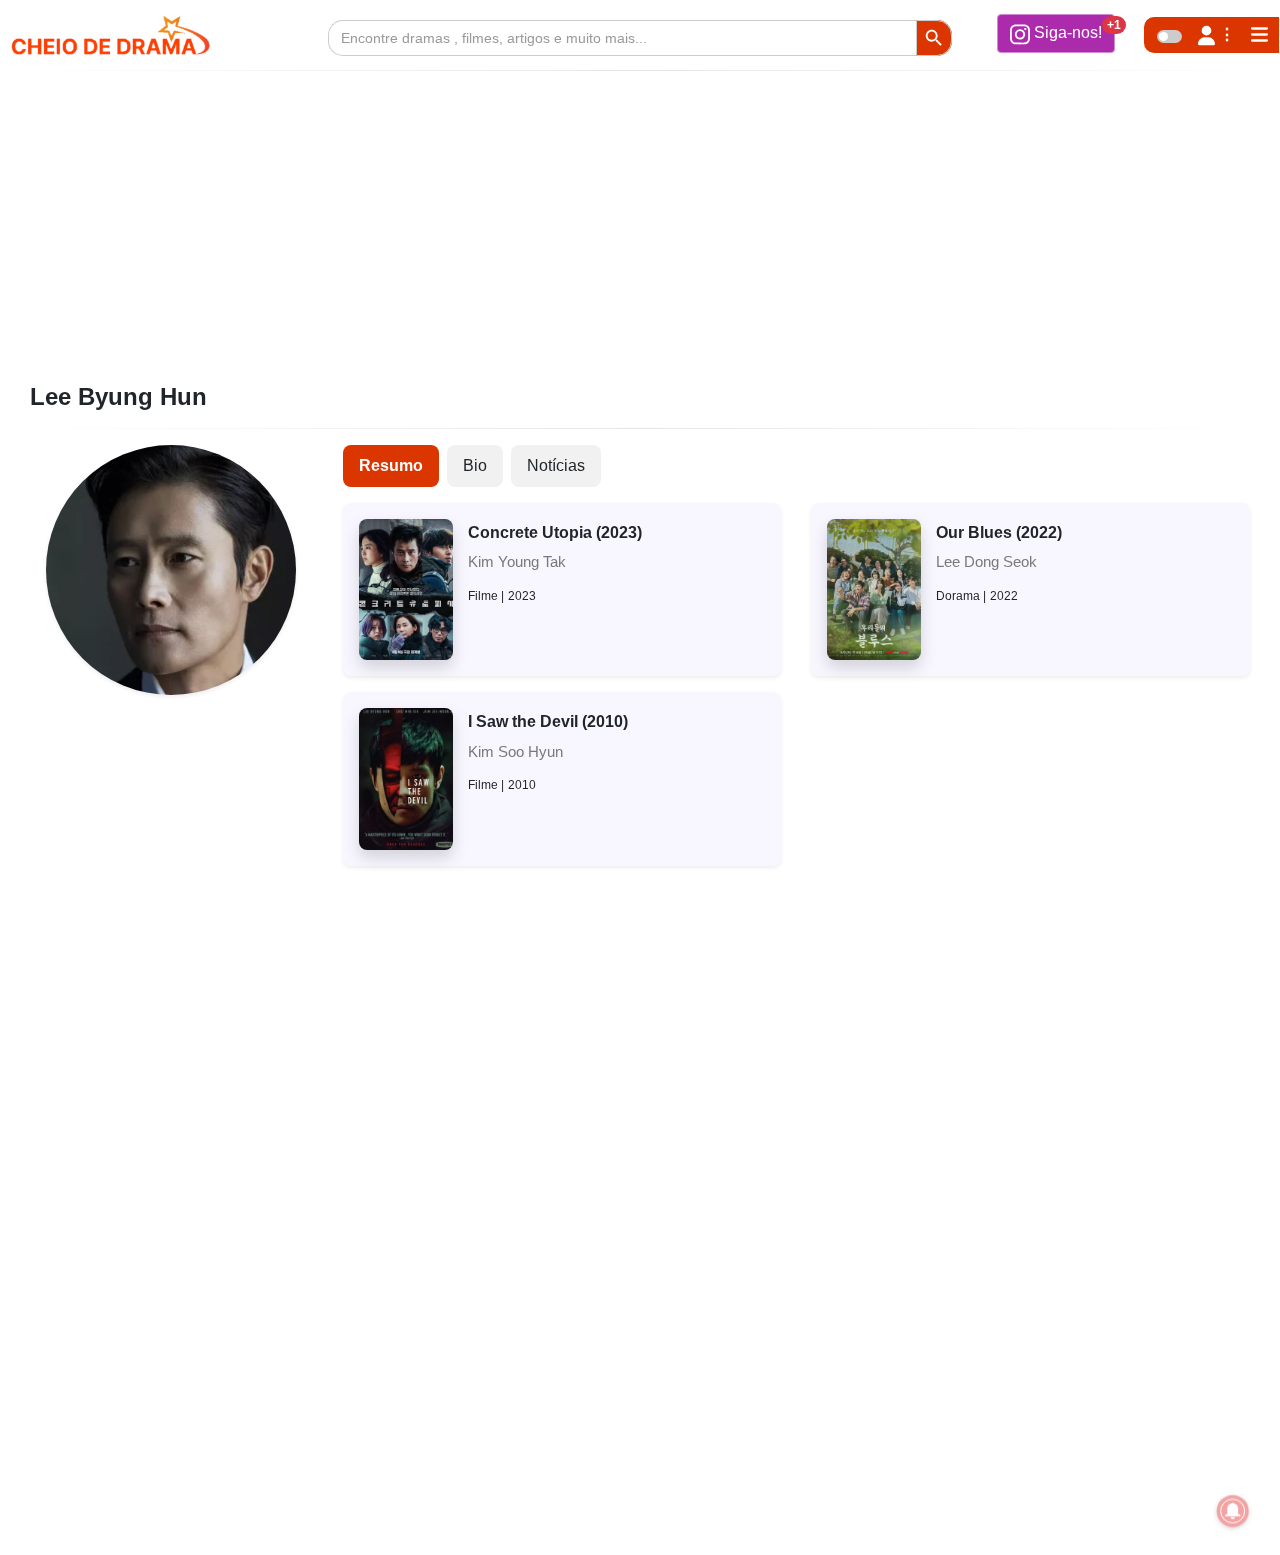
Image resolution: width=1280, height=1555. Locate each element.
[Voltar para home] (1208, 1509)
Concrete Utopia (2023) (555, 532)
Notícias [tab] (556, 465)
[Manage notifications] (1233, 1511)
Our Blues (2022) (999, 532)
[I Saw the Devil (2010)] (406, 777)
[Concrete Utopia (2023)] (406, 588)
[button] (1056, 33)
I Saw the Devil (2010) (548, 721)
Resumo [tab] (391, 465)
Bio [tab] (475, 465)
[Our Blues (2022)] (874, 588)
